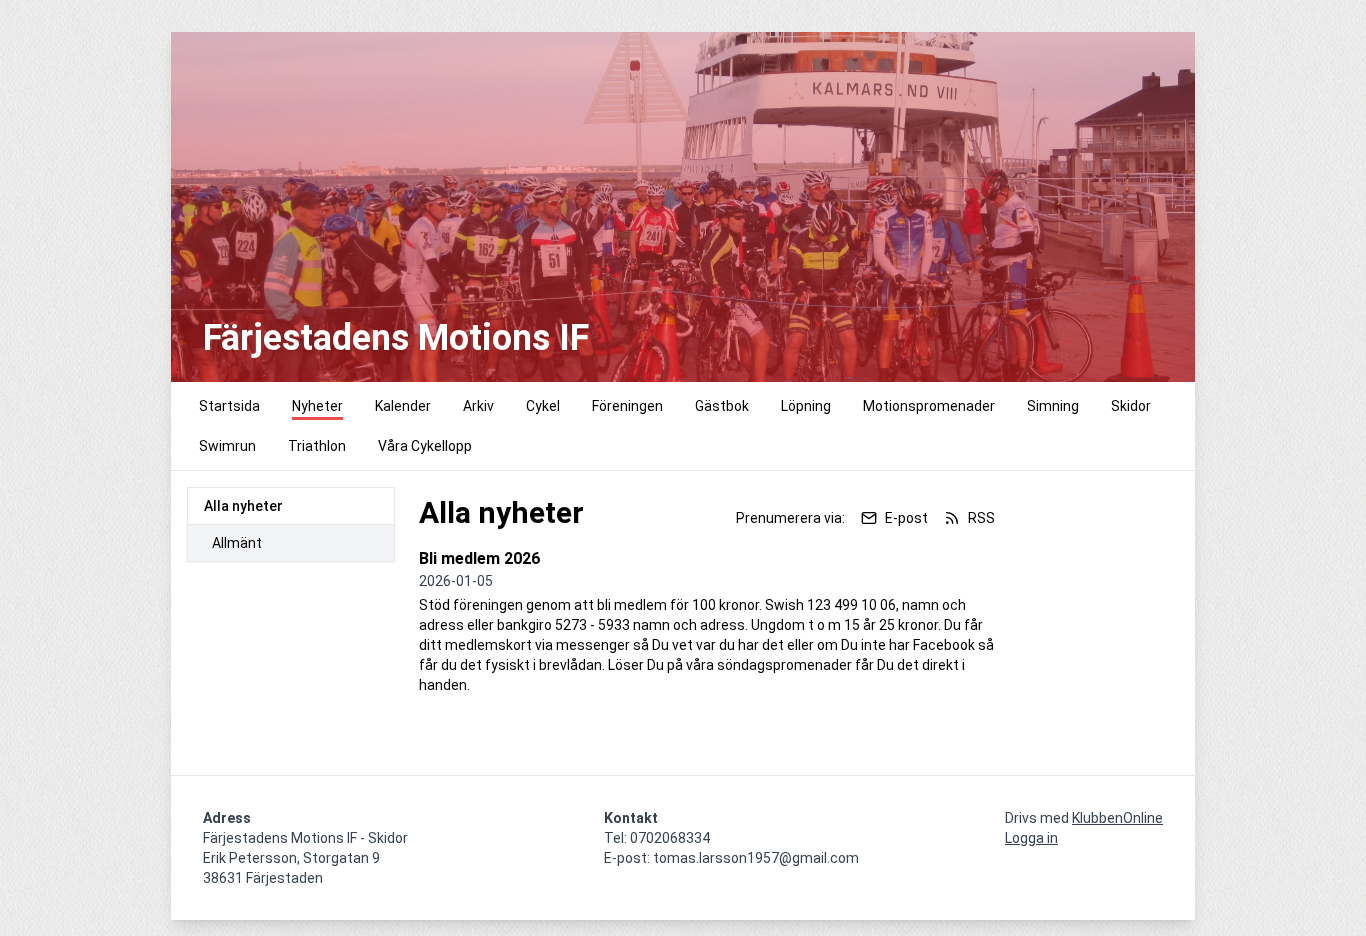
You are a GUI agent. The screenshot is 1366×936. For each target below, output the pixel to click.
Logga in (1031, 838)
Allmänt (237, 543)
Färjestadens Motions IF (396, 338)
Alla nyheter (243, 506)
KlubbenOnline (1117, 818)
